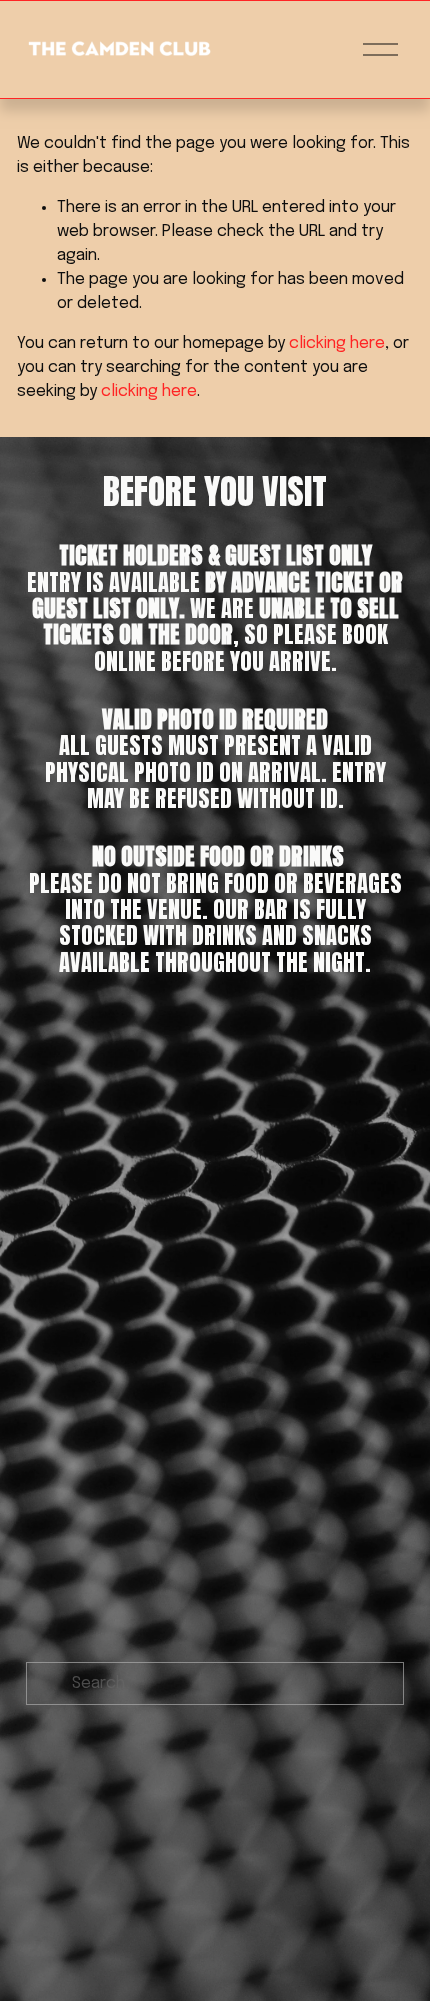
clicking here (337, 343)
